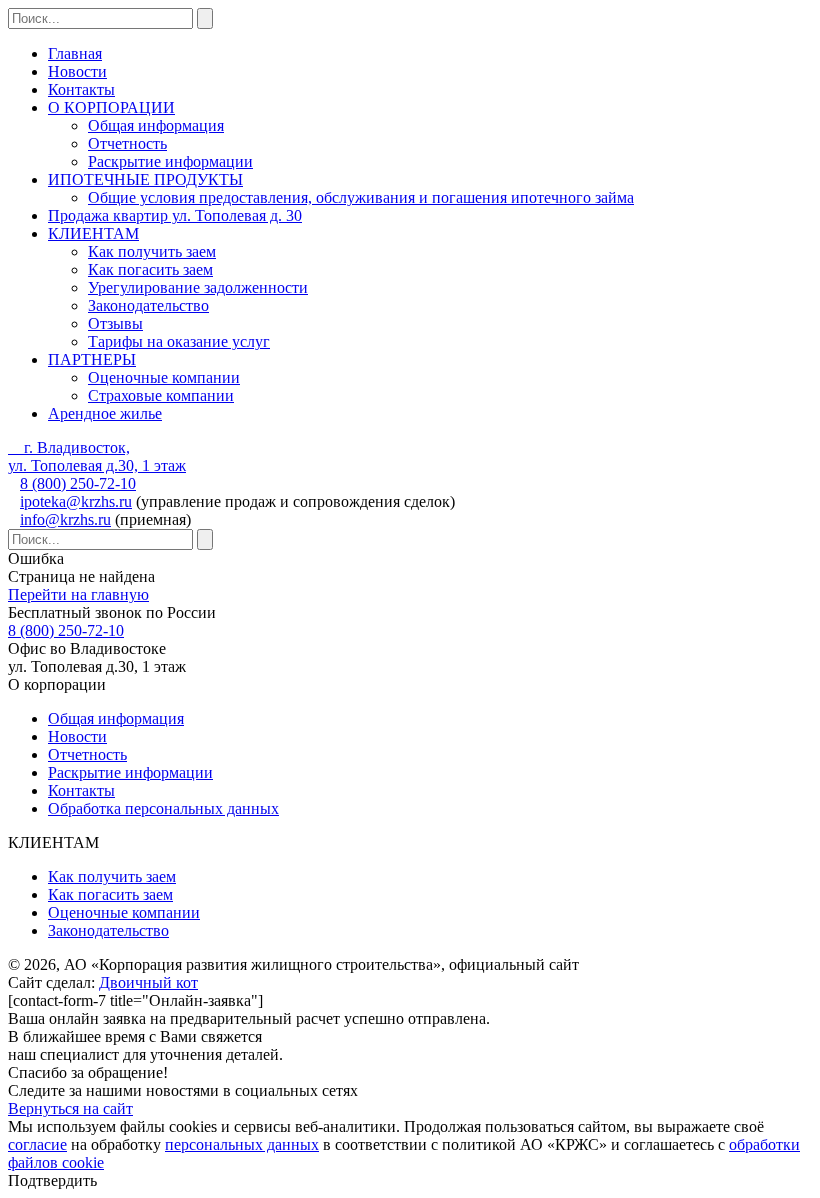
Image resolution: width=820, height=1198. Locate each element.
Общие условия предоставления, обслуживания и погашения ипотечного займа (361, 197)
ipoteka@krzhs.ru (76, 501)
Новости (77, 71)
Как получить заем (152, 251)
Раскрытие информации (170, 161)
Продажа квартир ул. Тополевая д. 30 (175, 215)
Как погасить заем (150, 269)
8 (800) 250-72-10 (78, 483)
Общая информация (156, 125)
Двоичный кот (148, 982)
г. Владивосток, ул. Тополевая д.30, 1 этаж (97, 456)
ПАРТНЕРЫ (92, 359)
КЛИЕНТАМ (93, 233)
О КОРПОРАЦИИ (111, 107)
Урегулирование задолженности (198, 287)
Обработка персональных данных (163, 808)
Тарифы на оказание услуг (179, 341)
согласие (37, 1144)
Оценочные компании (164, 377)
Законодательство (148, 305)
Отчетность (127, 143)
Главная (75, 53)
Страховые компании (161, 395)
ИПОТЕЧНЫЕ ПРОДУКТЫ (145, 179)
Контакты (81, 89)
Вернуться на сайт (70, 1108)
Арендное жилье (105, 413)
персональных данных (242, 1144)
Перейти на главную (78, 594)
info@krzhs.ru (65, 519)
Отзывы (115, 323)
